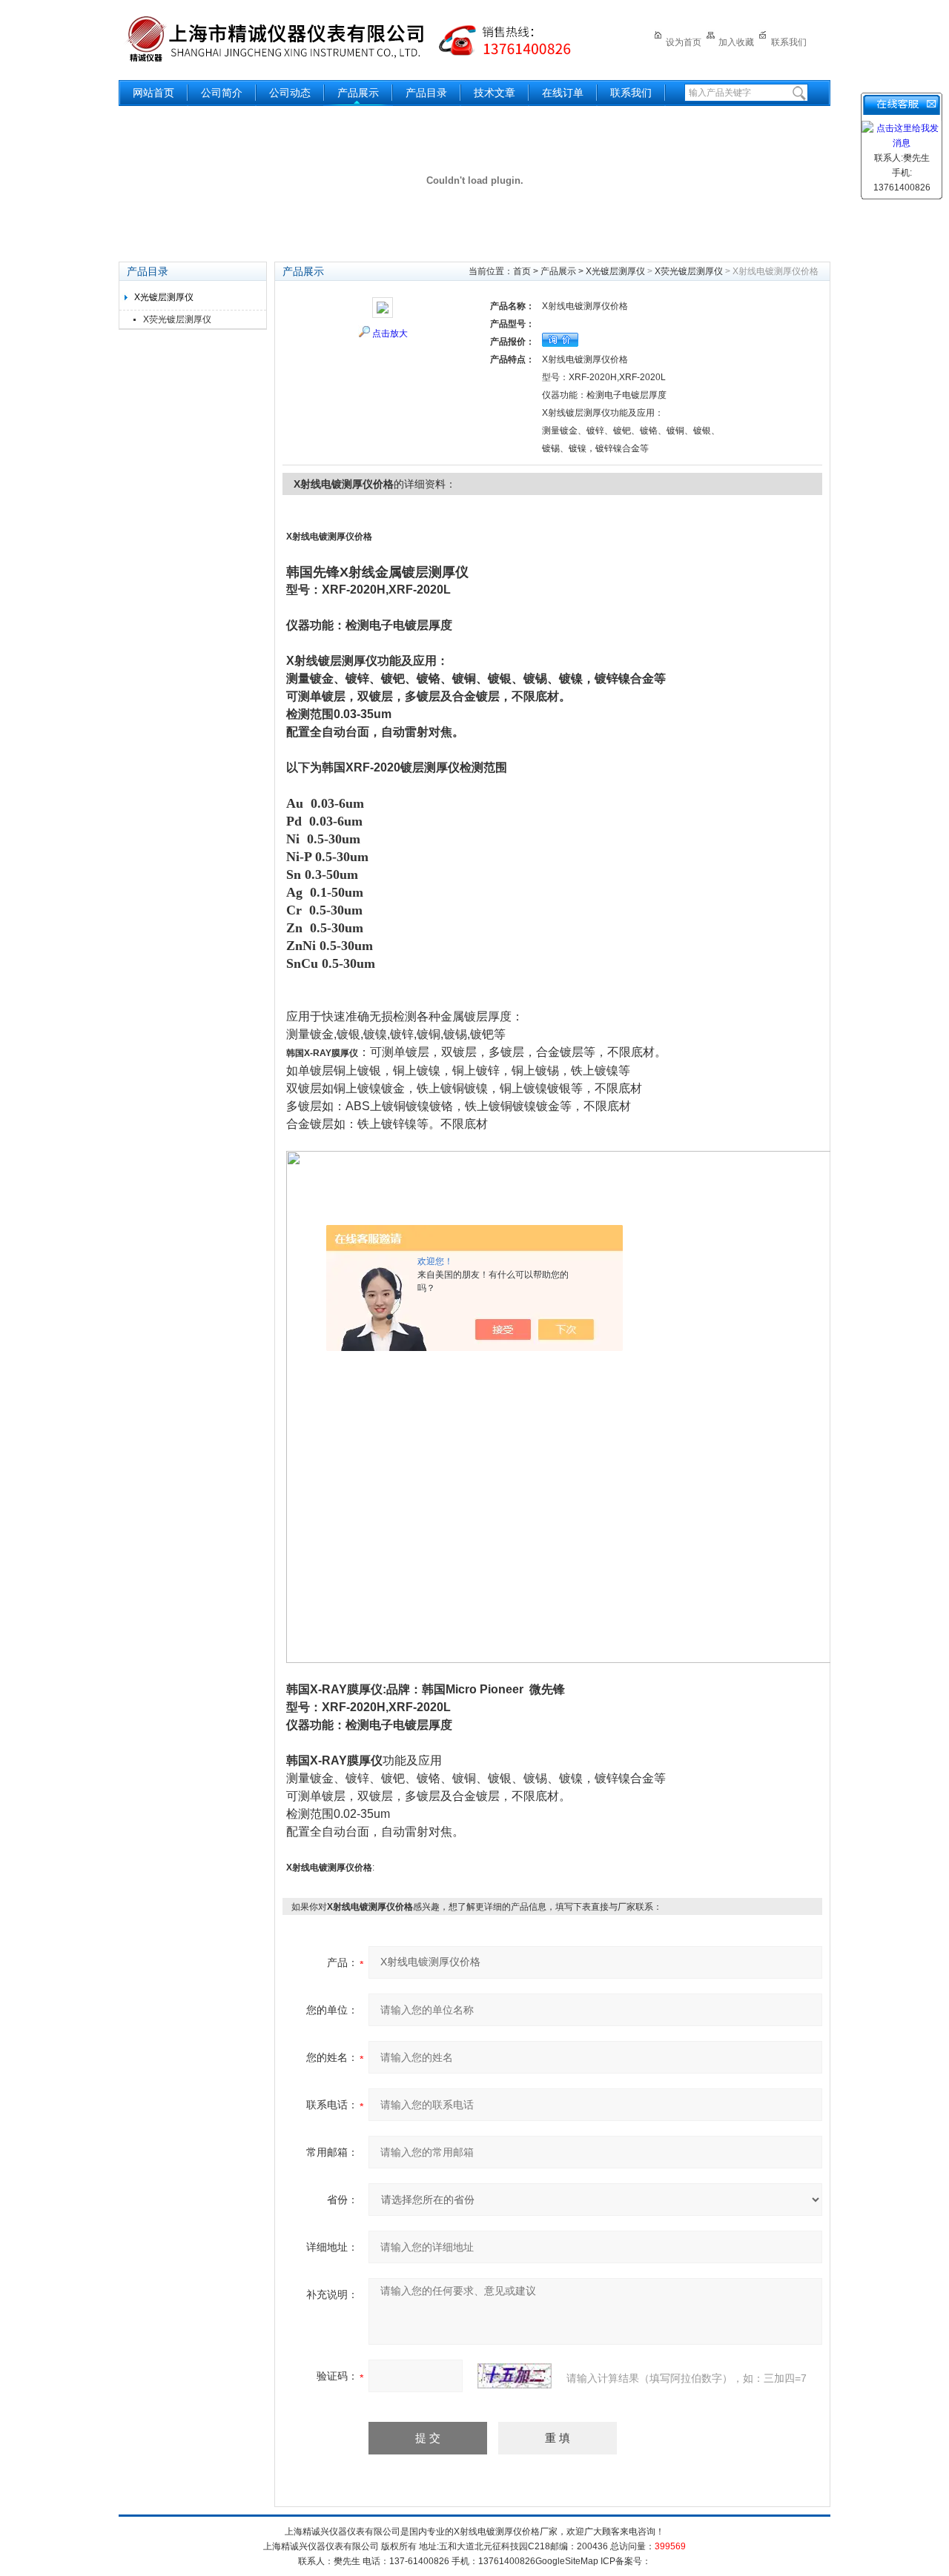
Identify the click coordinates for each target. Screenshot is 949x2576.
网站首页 (153, 93)
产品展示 (358, 93)
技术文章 (495, 93)
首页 (522, 271)
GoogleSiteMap (567, 2561)
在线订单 (563, 93)
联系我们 (789, 42)
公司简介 (222, 93)
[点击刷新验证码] (515, 2376)
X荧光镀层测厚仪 (177, 319)
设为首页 (684, 42)
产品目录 (426, 93)
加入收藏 (736, 42)
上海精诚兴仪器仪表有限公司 (360, 39)
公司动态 (290, 93)
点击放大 (390, 333)
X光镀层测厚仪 (164, 297)
